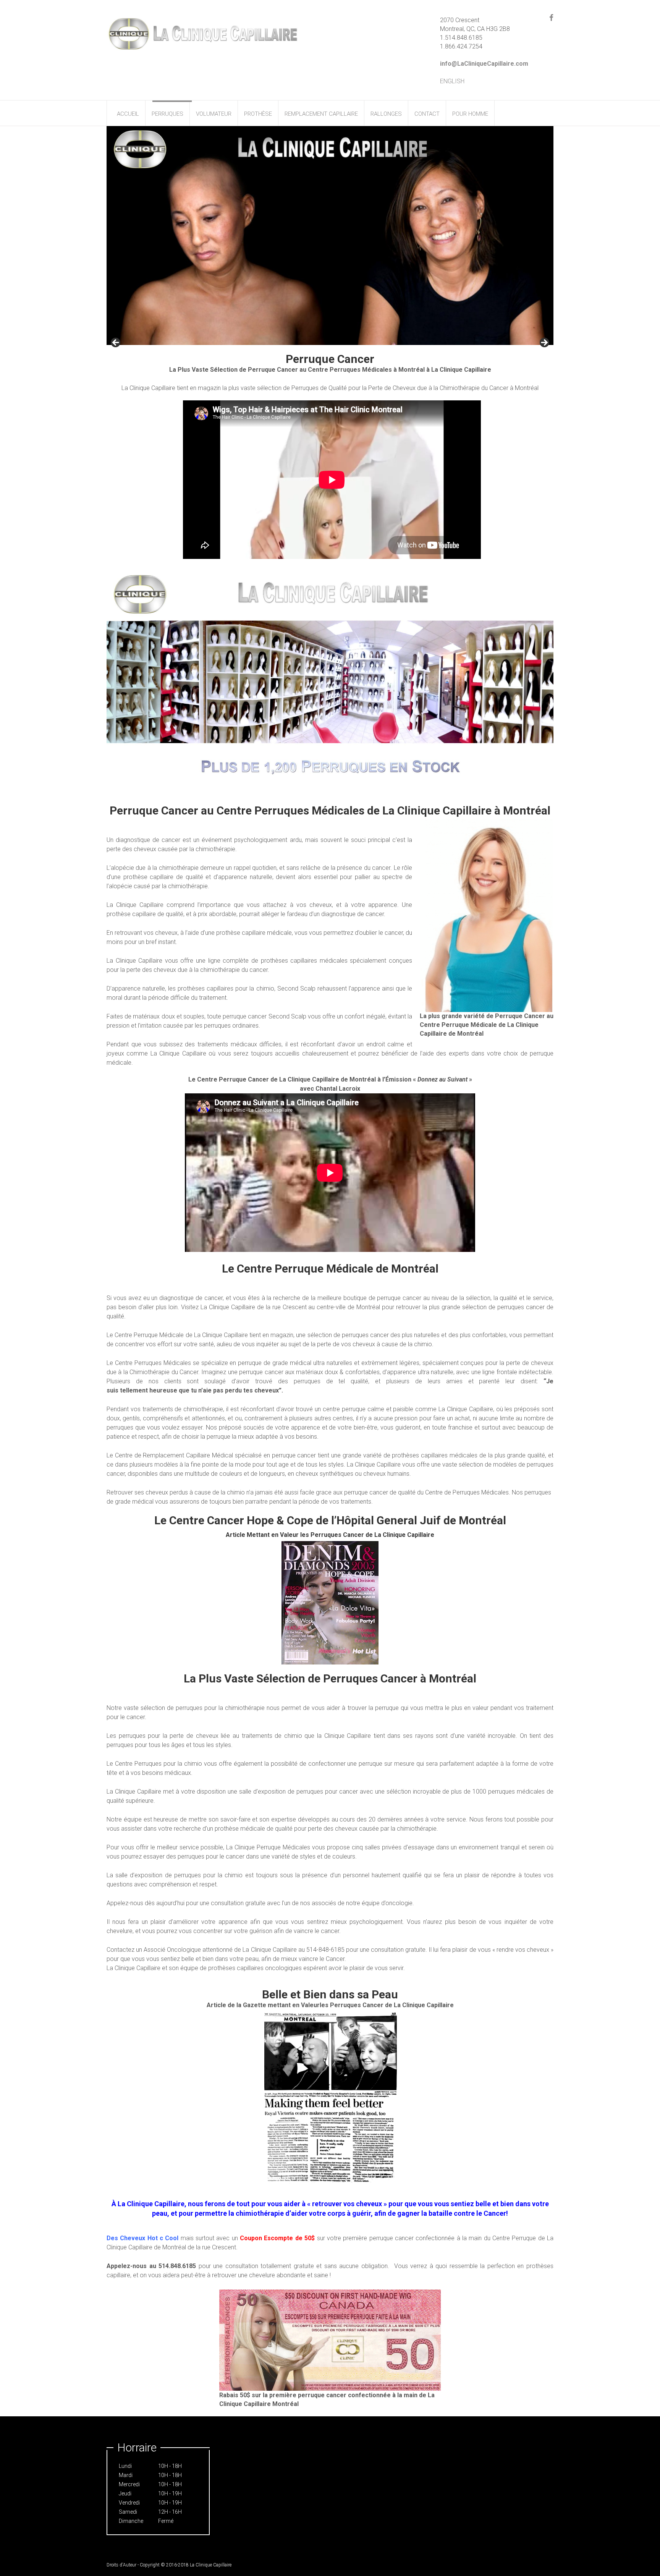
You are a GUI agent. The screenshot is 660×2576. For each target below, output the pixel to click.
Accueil (128, 114)
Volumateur (214, 114)
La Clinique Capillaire (211, 2565)
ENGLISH (452, 81)
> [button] (544, 343)
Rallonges (386, 114)
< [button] (116, 343)
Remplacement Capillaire (321, 114)
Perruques (167, 114)
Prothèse (258, 114)
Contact (427, 114)
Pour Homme (470, 114)
